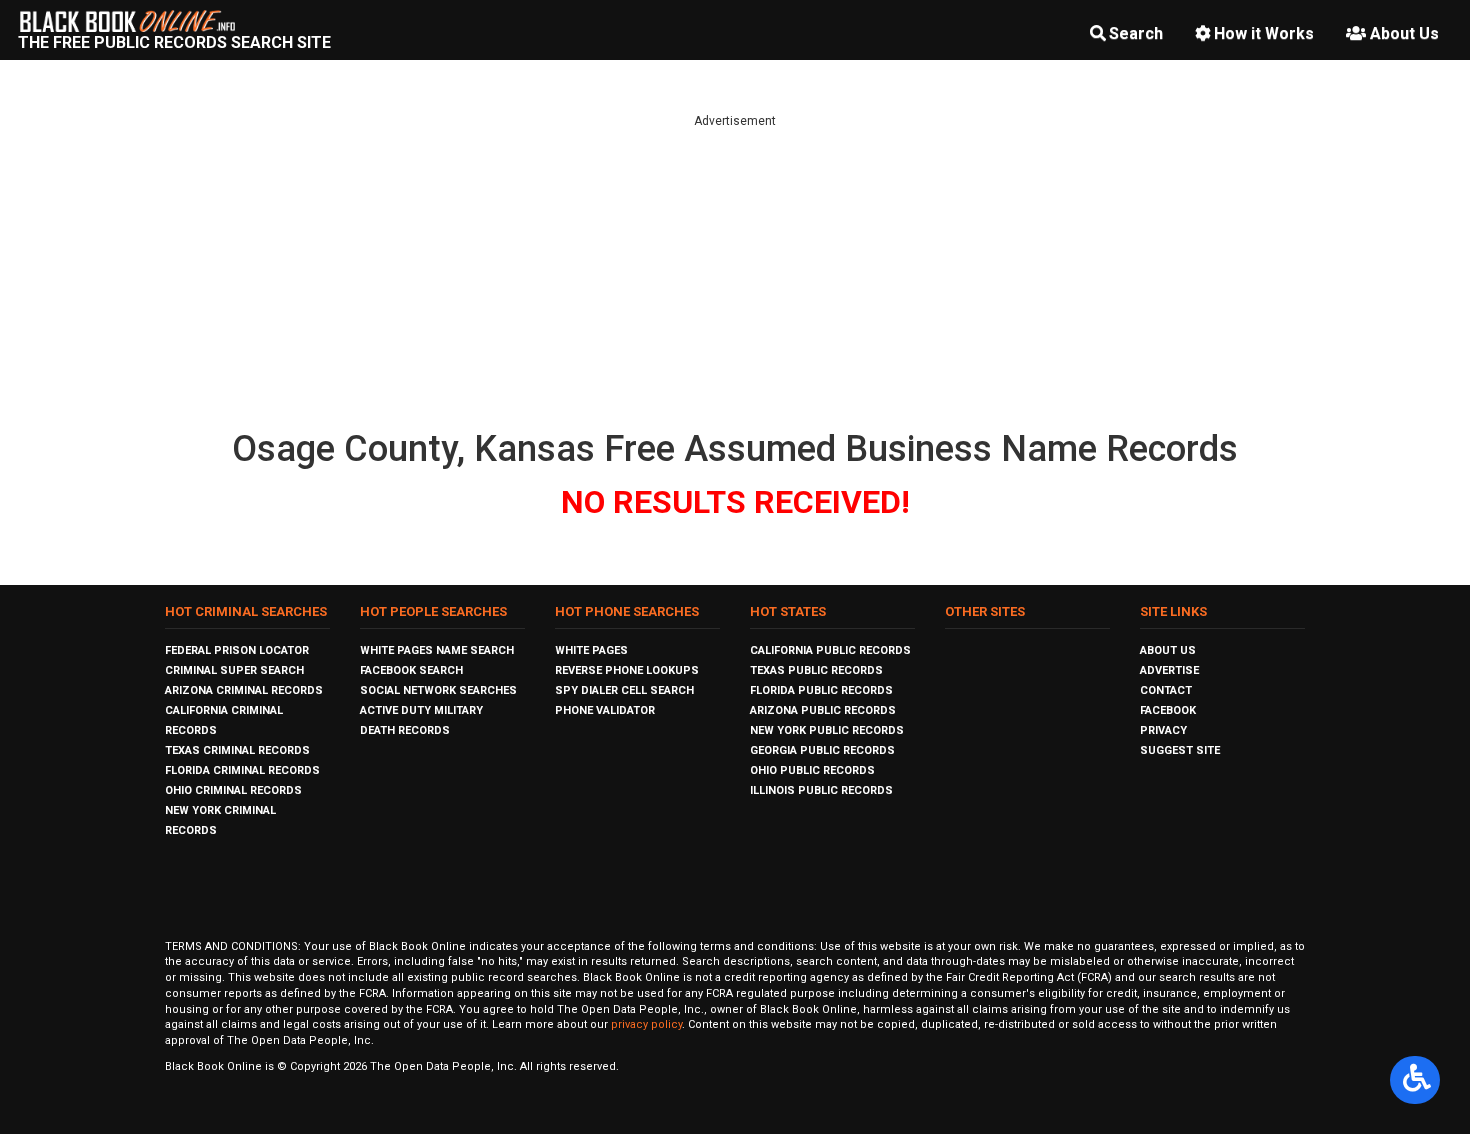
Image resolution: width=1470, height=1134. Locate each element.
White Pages (591, 650)
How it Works (1264, 33)
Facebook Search (411, 670)
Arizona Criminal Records (244, 690)
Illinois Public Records (821, 790)
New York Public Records (827, 730)
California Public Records (830, 650)
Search (1136, 33)
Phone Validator (605, 710)
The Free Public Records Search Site (174, 42)
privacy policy (646, 1024)
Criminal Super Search (234, 670)
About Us (1404, 33)
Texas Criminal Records (237, 750)
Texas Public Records (816, 670)
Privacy (1163, 730)
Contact (1166, 690)
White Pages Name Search (437, 650)
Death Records (405, 730)
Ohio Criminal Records (233, 790)
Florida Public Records (821, 690)
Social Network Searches (438, 690)
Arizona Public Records (823, 710)
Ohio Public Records (812, 770)
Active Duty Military (421, 710)
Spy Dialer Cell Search (624, 690)
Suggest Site (1180, 750)
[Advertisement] (735, 270)
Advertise (1169, 670)
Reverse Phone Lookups (627, 670)
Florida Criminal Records (242, 770)
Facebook (1168, 710)
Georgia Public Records (822, 750)
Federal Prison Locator (237, 650)
